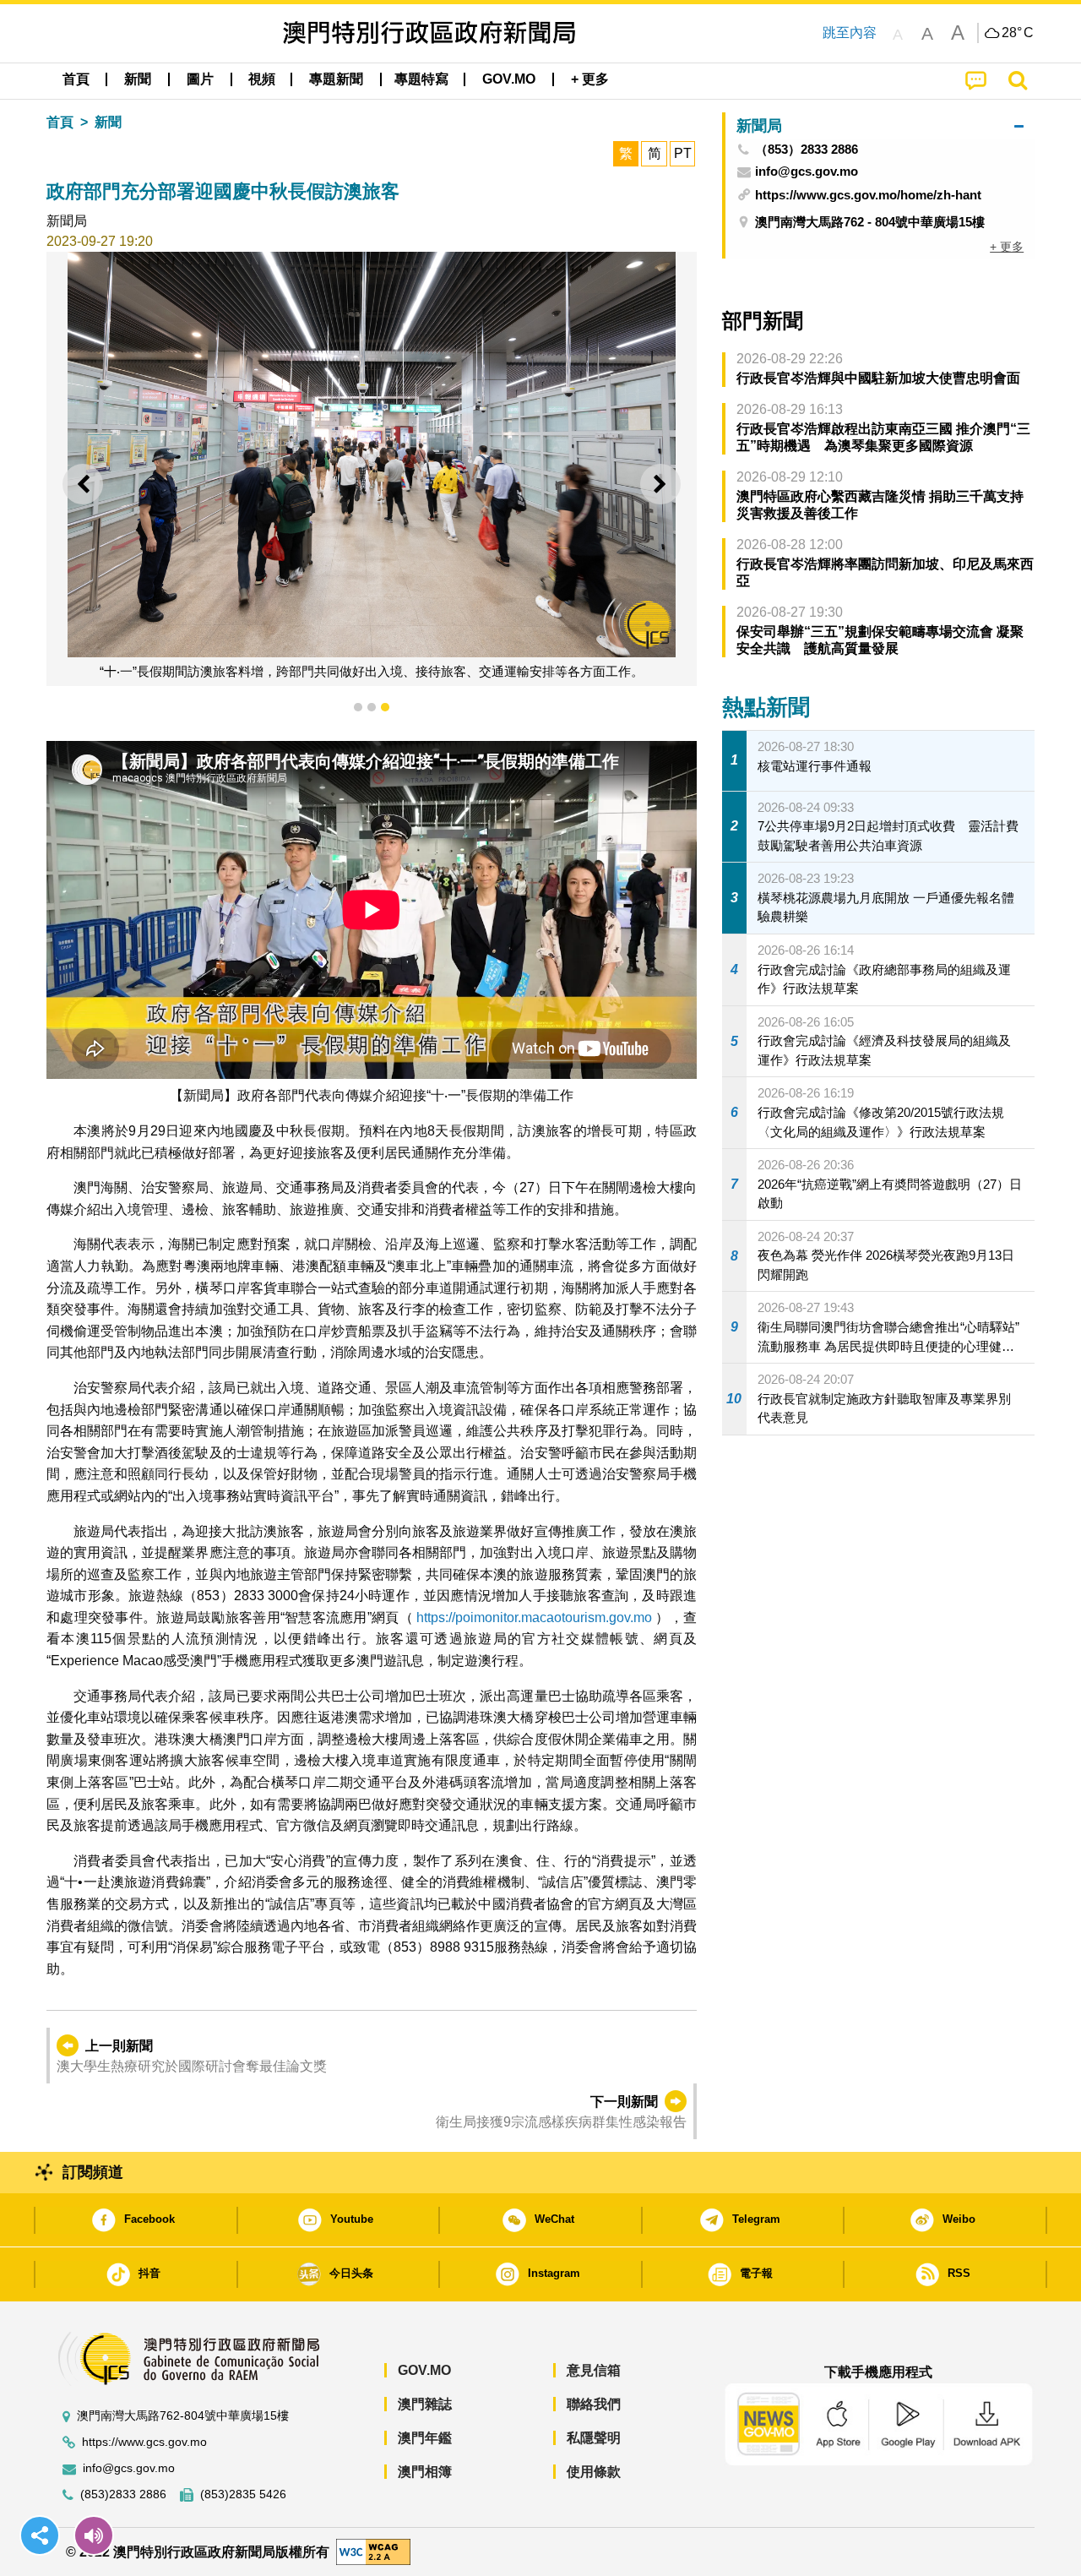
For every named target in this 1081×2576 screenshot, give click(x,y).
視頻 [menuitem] (262, 79)
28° (1018, 33)
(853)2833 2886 (123, 2494)
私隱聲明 (594, 2438)
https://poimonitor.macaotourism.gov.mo (534, 1617)
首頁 (60, 122)
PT (683, 153)
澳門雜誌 (425, 2404)
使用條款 (594, 2472)
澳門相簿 (425, 2472)
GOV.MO (424, 2370)
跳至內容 (850, 33)
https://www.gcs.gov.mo (144, 2442)
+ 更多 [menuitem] (1007, 247)
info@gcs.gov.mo (129, 2468)
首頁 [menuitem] (76, 79)
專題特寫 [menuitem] (421, 79)
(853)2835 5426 (243, 2494)
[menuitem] (138, 79)
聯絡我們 (594, 2404)
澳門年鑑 (425, 2438)
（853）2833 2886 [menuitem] (807, 150)
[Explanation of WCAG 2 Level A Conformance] (373, 2551)
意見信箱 (594, 2370)
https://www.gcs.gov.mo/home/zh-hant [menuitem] (868, 195)
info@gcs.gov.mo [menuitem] (807, 172)
